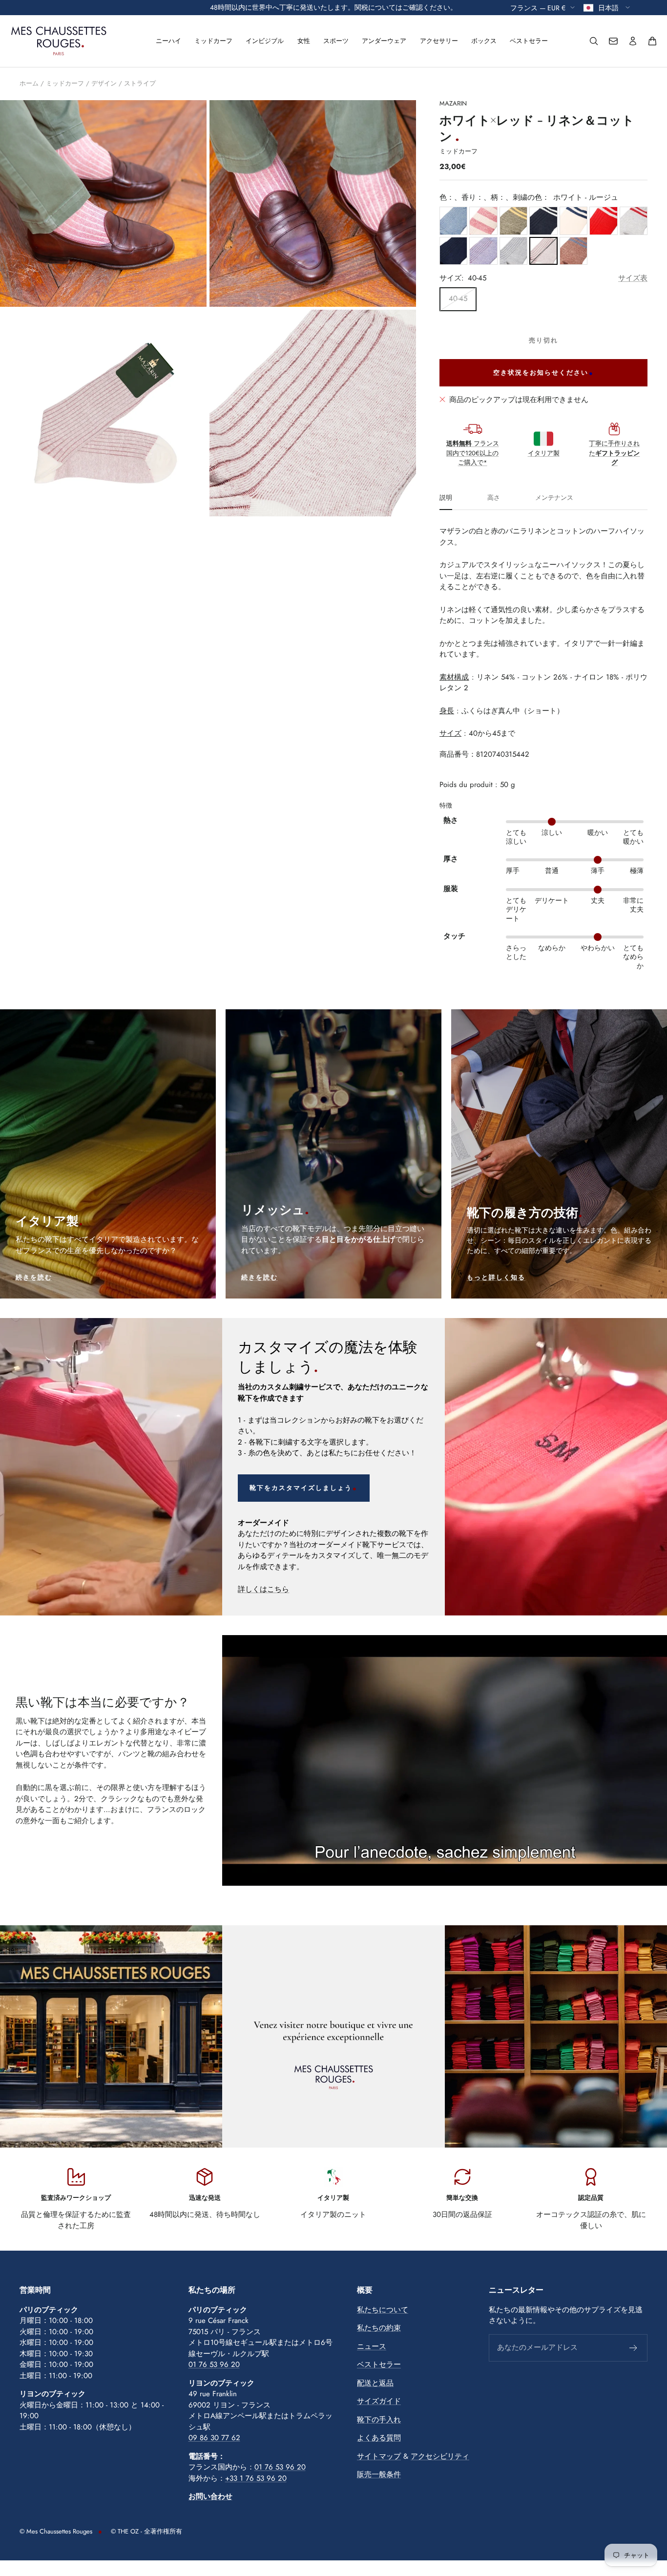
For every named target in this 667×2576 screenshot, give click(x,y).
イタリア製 (544, 453)
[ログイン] (633, 41)
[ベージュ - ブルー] (513, 251)
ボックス (484, 41)
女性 (304, 41)
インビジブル (265, 41)
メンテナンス (554, 498)
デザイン (104, 83)
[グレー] (634, 221)
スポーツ (336, 41)
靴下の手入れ (379, 2420)
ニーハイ (168, 41)
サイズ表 (633, 278)
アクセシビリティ (440, 2456)
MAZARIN (453, 103)
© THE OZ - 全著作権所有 (146, 2531)
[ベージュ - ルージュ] (483, 221)
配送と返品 (375, 2383)
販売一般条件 (379, 2474)
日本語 (609, 7)
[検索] (594, 41)
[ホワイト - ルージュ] (543, 251)
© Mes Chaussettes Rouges (56, 2531)
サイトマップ (379, 2456)
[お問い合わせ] (613, 41)
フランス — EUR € (538, 7)
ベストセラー (529, 41)
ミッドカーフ (213, 41)
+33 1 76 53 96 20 (256, 2478)
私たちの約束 (379, 2328)
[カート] (652, 41)
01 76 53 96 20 (214, 2364)
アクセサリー (439, 41)
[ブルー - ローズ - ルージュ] (573, 251)
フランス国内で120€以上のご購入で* (473, 453)
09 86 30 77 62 (214, 2438)
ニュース (372, 2346)
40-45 (458, 298)
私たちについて (383, 2310)
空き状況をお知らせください (541, 373)
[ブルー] (453, 221)
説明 (446, 498)
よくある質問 (379, 2438)
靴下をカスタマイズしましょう (301, 1488)
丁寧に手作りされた (614, 453)
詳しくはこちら (263, 1589)
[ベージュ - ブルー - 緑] (453, 251)
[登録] (634, 2348)
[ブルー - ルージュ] (483, 251)
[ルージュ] (603, 221)
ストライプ (140, 83)
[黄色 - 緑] (513, 221)
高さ (494, 498)
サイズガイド (379, 2401)
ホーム (29, 83)
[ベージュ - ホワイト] (573, 221)
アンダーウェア (384, 41)
